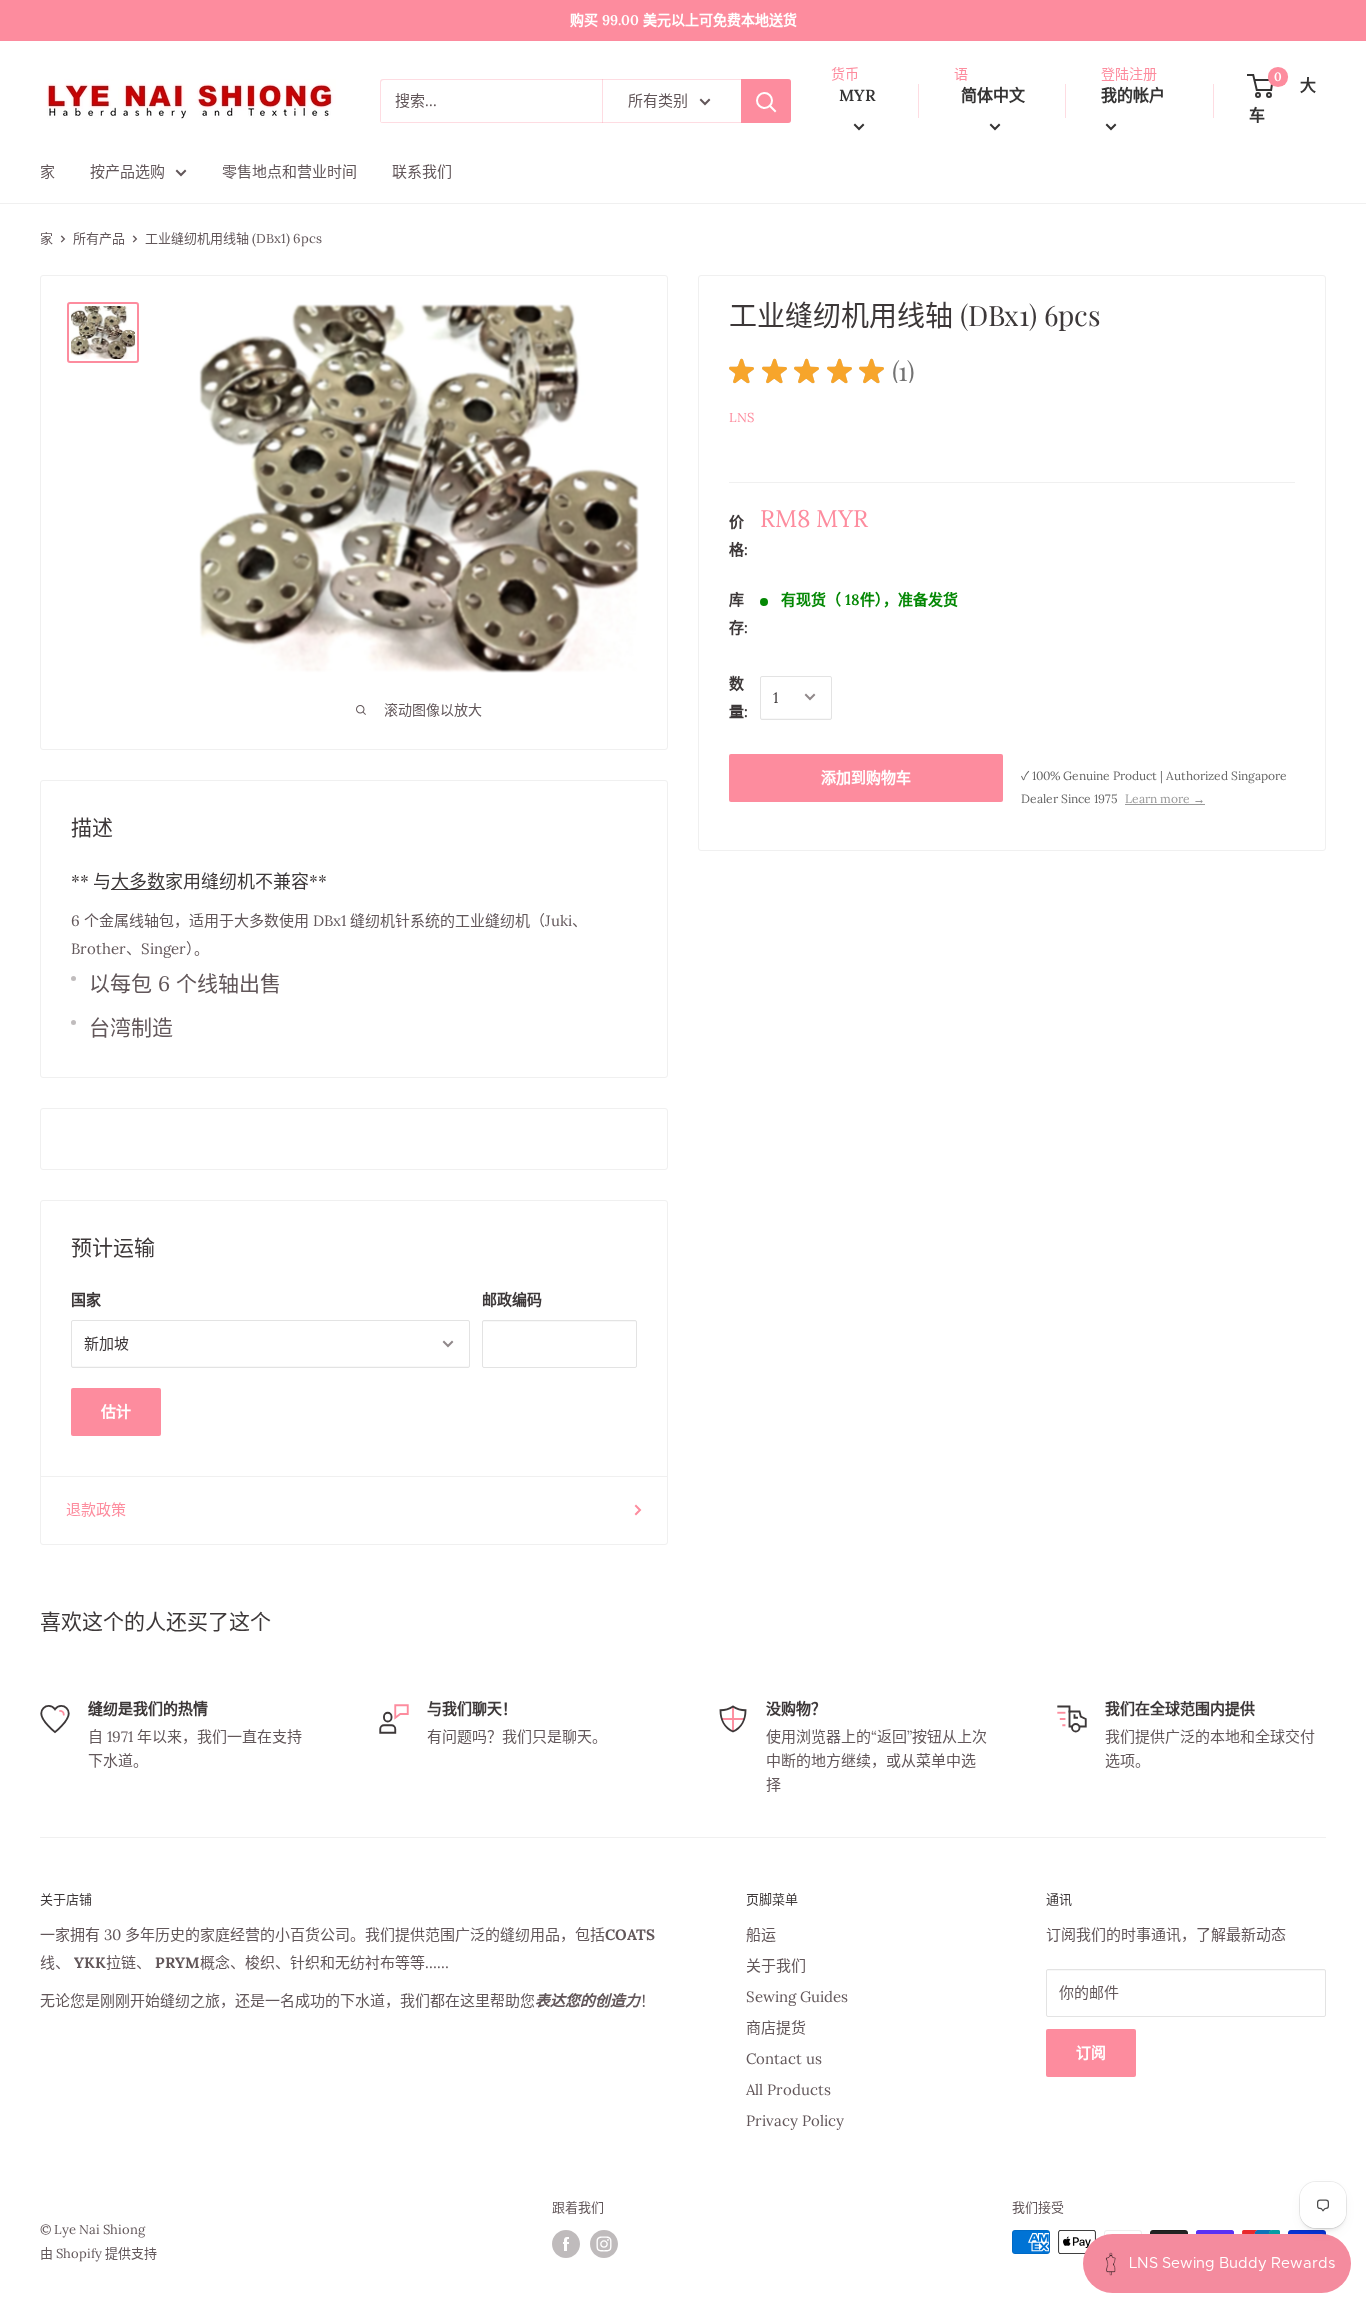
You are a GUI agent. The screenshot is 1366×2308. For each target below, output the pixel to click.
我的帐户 (1133, 95)
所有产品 (99, 238)
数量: (738, 696)
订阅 (1091, 2052)
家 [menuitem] (47, 171)
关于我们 (776, 1965)
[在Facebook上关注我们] (566, 2244)
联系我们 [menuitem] (422, 171)
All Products (788, 2089)
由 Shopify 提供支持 (98, 2253)
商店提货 (776, 2027)
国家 (86, 1299)
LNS (741, 417)
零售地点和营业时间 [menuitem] (289, 171)
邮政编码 (512, 1299)
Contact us (784, 2058)
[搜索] (766, 101)
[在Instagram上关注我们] (604, 2244)
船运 (761, 1934)
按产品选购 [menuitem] (127, 171)
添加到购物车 (866, 776)
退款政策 (96, 1509)
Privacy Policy (795, 2120)
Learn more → (1165, 797)
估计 (116, 1411)
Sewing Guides (797, 1996)
